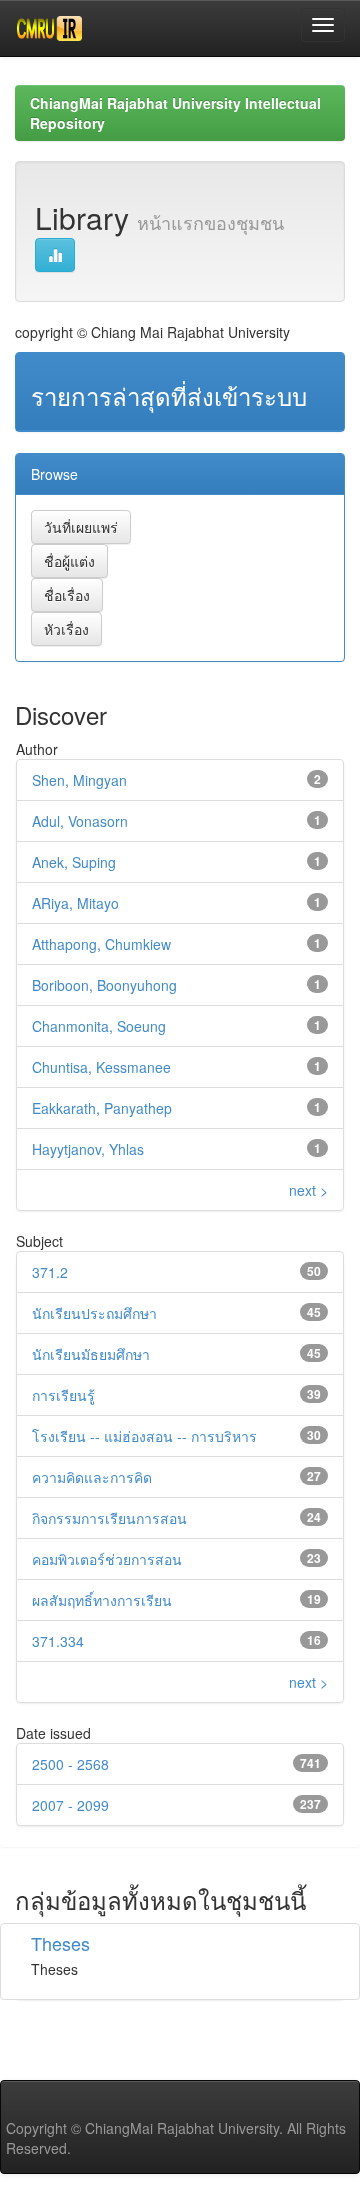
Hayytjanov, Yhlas (88, 1149)
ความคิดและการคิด (92, 1477)
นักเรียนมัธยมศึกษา (91, 1354)
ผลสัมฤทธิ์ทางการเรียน (102, 1600)
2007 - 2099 (70, 1805)
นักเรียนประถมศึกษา (94, 1313)
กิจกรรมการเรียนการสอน (109, 1518)
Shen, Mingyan (79, 780)
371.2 (50, 1272)
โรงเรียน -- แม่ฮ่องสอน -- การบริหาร (144, 1436)
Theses (60, 1943)
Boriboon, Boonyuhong (104, 985)
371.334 (58, 1641)
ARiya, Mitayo (75, 903)
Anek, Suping (74, 862)
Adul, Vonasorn (80, 821)
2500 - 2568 (70, 1764)
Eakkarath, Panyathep (102, 1108)
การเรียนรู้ (63, 1395)
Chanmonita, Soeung (99, 1026)
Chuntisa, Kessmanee (101, 1067)
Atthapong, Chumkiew (101, 944)
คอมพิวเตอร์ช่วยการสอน (107, 1559)
